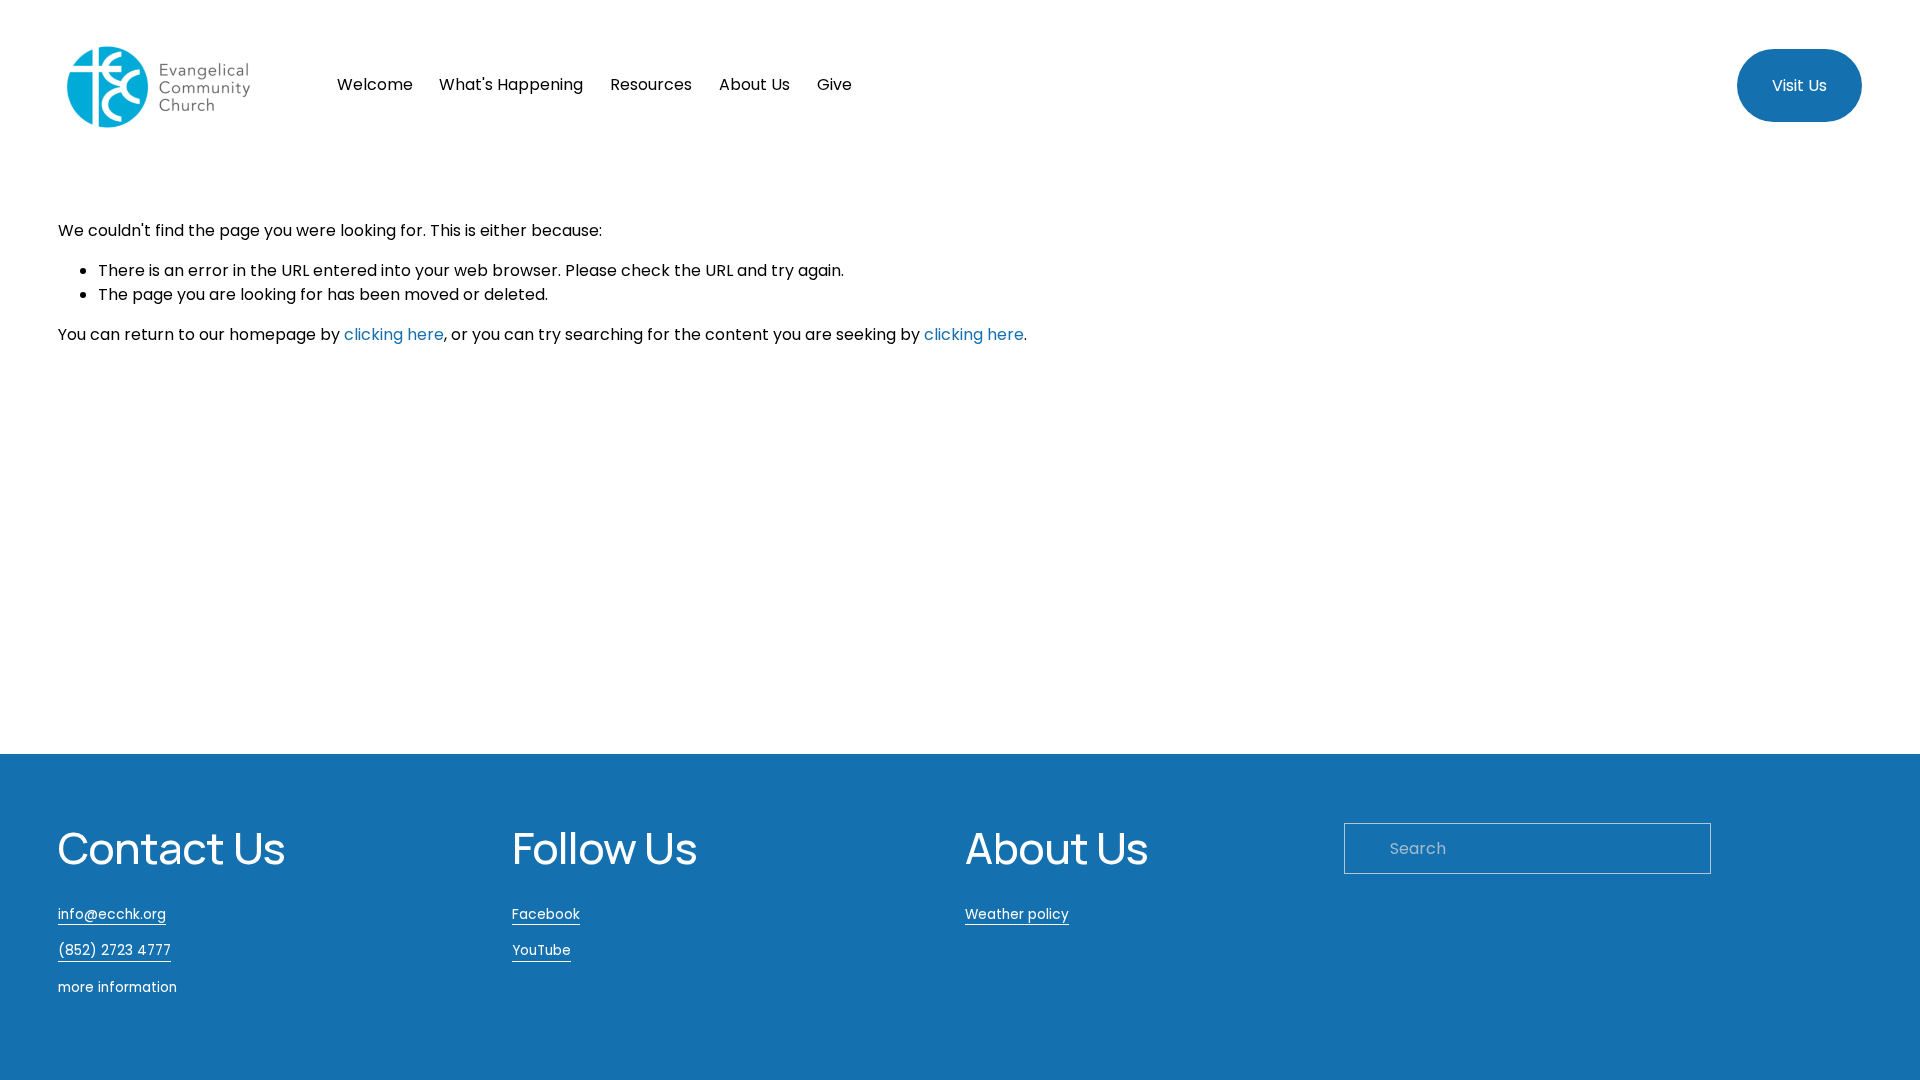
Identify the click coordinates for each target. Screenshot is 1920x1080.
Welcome (375, 84)
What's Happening (511, 84)
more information (117, 987)
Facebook (546, 914)
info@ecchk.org (112, 914)
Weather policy (1017, 914)
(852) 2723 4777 (114, 950)
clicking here (394, 334)
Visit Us (1799, 85)
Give (834, 84)
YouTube (541, 950)
